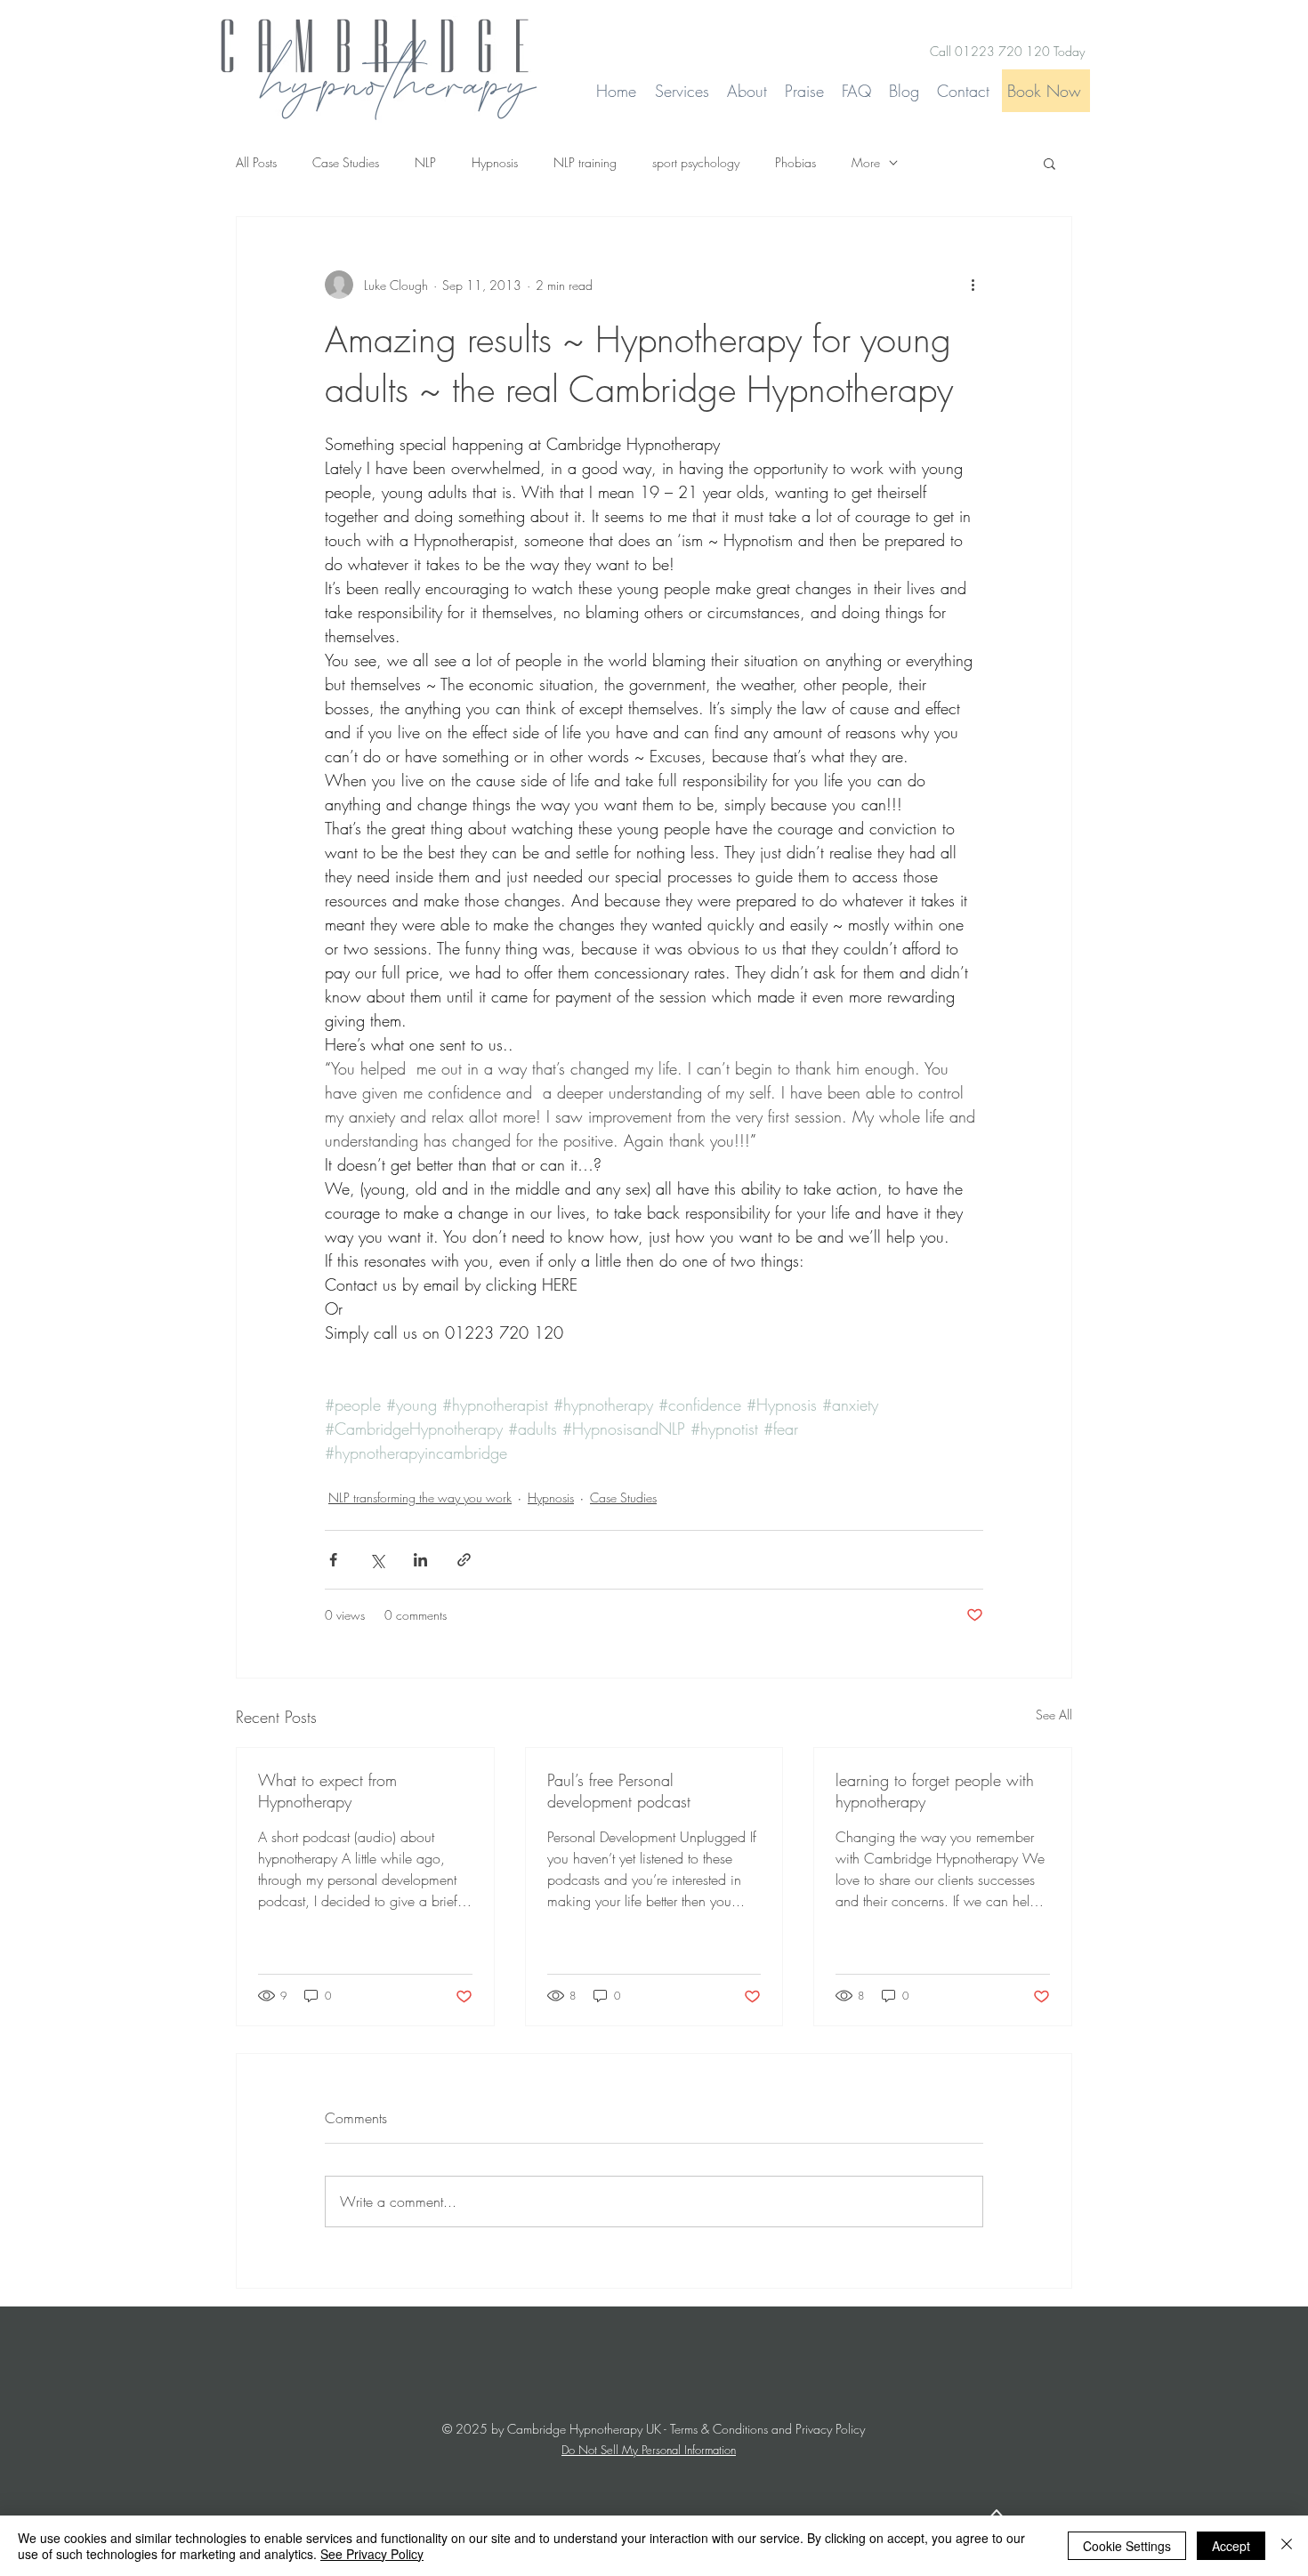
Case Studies (346, 162)
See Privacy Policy (372, 2554)
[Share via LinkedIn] (420, 1560)
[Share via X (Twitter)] (377, 1560)
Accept (1231, 2546)
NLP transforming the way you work (420, 1497)
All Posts (256, 162)
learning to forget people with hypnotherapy (935, 1791)
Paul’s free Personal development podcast (619, 1791)
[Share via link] (464, 1560)
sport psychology (696, 162)
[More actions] (973, 285)
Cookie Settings (1127, 2546)
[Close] (1287, 2546)
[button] (1050, 163)
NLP (425, 162)
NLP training (585, 162)
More (866, 162)
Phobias (795, 162)
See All (1054, 1715)
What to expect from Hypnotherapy (327, 1791)
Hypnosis (495, 162)
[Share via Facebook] (333, 1560)
